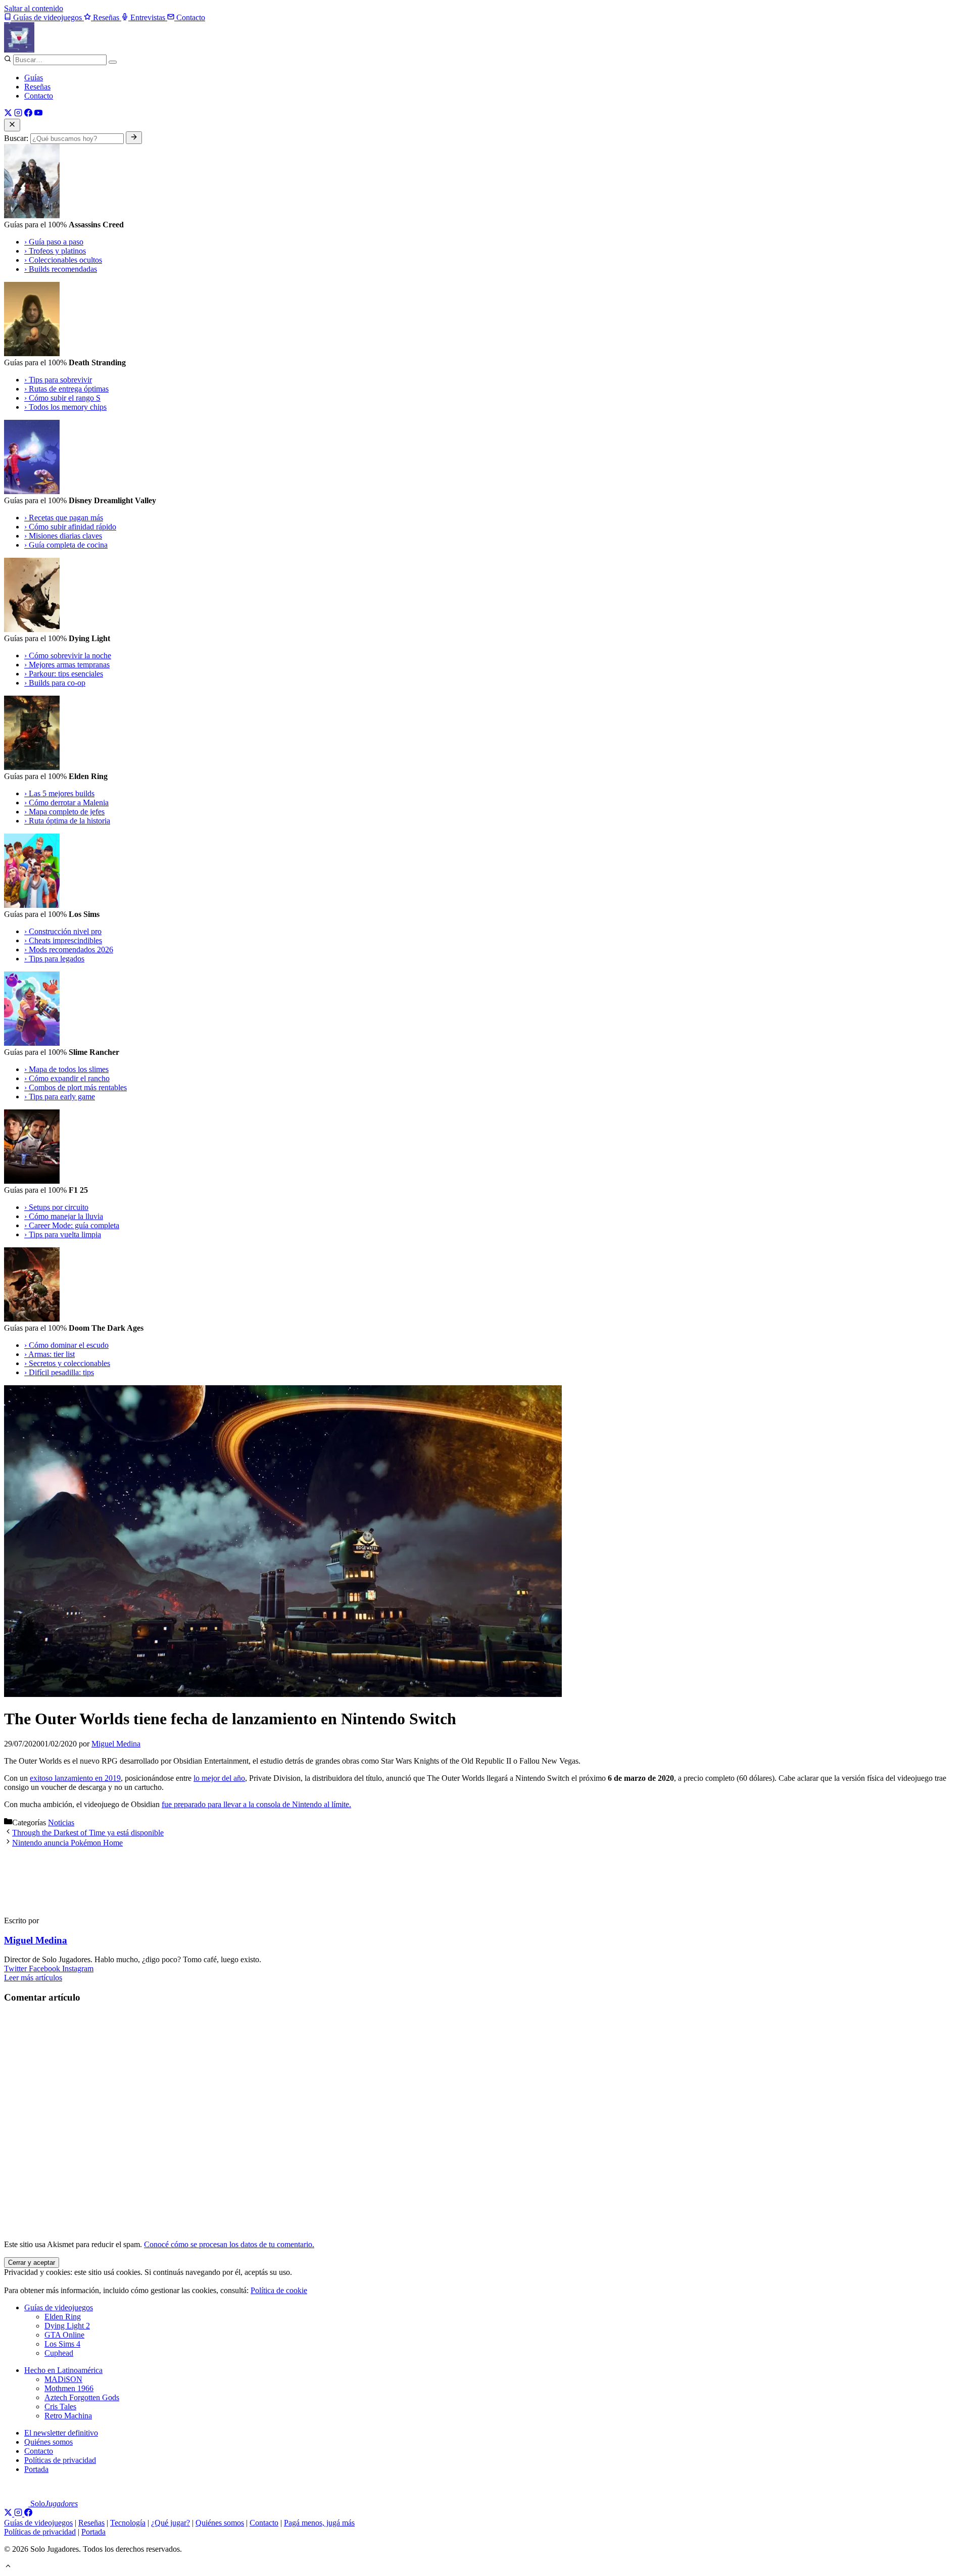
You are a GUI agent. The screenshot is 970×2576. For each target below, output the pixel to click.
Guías (34, 78)
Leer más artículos (33, 1978)
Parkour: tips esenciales (64, 674)
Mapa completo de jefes (64, 812)
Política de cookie (279, 2290)
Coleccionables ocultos (63, 260)
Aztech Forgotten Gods (82, 2397)
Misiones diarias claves (63, 536)
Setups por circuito (56, 1207)
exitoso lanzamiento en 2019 (75, 1778)
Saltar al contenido (34, 8)
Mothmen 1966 (69, 2388)
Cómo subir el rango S (62, 398)
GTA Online (64, 2335)
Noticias (61, 1822)
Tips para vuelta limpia (63, 1234)
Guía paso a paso (54, 242)
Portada (36, 2469)
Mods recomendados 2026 (69, 950)
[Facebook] (28, 114)
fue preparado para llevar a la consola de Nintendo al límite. (256, 1804)
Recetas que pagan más (64, 518)
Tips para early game (60, 1097)
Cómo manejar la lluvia (64, 1216)
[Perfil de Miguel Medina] (50, 1903)
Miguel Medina (36, 1940)
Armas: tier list (50, 1354)
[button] (8, 2567)
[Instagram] (18, 114)
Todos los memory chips (65, 407)
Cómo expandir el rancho (67, 1078)
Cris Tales (60, 2407)
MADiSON (63, 2379)
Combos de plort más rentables (76, 1087)
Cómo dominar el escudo (66, 1345)
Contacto (39, 96)
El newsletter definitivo (61, 2433)
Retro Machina (68, 2416)
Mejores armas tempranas (67, 665)
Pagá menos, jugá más (319, 2523)
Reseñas (37, 87)
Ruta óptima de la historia (67, 821)
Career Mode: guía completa (72, 1225)
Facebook (45, 1969)
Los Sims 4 (62, 2344)
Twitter (16, 1969)
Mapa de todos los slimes (66, 1069)
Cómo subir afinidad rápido (70, 527)
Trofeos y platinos (55, 251)
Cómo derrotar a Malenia (66, 803)
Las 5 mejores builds (59, 793)
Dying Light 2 (67, 2326)
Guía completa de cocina (66, 545)
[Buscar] (113, 62)
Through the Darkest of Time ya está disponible (88, 1833)
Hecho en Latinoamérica (63, 2370)
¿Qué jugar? (171, 2523)
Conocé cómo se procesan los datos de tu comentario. (229, 2244)
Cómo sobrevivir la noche (68, 655)
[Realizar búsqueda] (134, 138)
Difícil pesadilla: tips (59, 1372)
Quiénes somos (48, 2442)
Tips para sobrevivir (58, 380)
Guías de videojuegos (59, 2307)
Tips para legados (54, 959)
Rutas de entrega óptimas (66, 389)
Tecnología (128, 2523)
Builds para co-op (55, 683)
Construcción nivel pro (63, 931)
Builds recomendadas (61, 269)
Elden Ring (63, 2317)
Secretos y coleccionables (67, 1363)
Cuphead (59, 2353)
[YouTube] (38, 114)
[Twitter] (8, 114)
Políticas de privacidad (60, 2460)
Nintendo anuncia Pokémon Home (67, 1843)
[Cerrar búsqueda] (12, 125)
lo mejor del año (219, 1778)
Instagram (78, 1969)
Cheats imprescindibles (63, 940)
